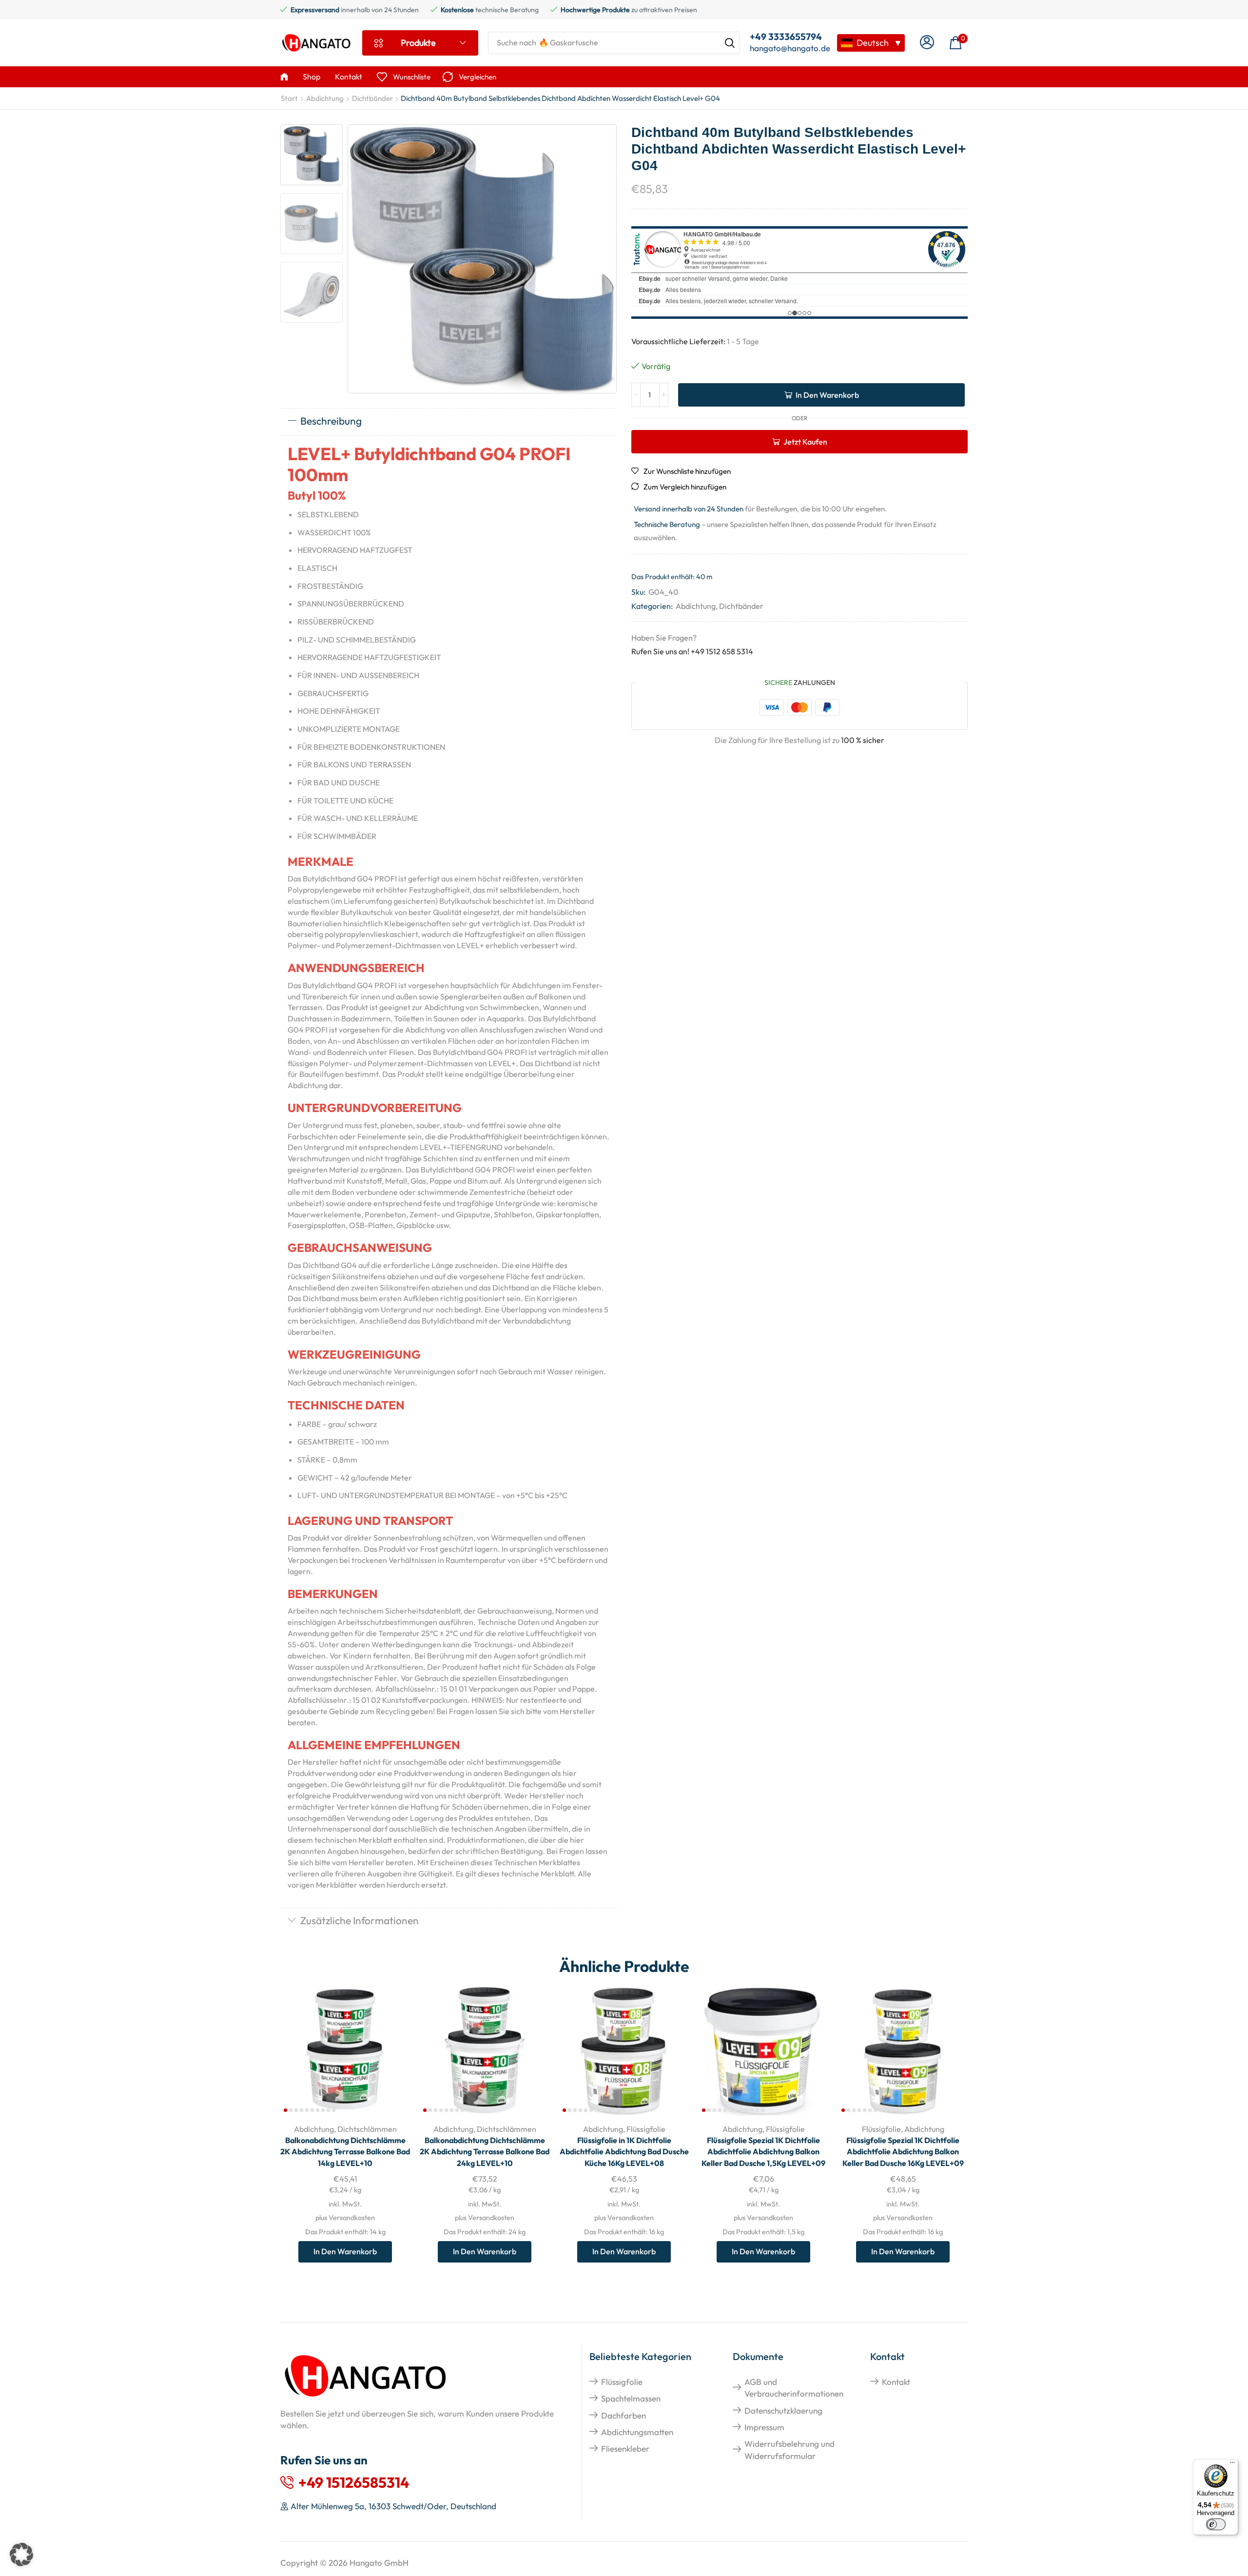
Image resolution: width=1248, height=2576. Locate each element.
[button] (927, 43)
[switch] (1216, 2524)
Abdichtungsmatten (637, 2432)
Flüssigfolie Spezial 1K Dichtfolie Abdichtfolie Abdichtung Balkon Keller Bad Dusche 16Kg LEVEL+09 (903, 2152)
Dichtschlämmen (367, 2129)
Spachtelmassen (631, 2398)
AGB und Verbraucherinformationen (794, 2388)
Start (289, 98)
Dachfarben (624, 2415)
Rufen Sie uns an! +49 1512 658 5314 (692, 651)
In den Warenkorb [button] (392, 2051)
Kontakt (896, 2382)
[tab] (448, 422)
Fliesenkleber (625, 2449)
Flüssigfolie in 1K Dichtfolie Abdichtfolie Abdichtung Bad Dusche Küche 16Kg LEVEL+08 (624, 2152)
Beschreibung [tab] (331, 421)
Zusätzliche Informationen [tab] (360, 1920)
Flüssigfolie (646, 2129)
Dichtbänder (372, 98)
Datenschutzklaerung (783, 2410)
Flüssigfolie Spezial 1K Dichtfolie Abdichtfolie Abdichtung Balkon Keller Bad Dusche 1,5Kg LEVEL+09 (763, 2152)
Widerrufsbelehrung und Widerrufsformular (790, 2449)
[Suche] (730, 43)
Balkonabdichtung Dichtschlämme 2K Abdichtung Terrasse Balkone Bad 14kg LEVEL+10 (345, 2152)
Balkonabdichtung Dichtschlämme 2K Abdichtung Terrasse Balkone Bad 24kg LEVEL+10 (485, 2152)
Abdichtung (325, 98)
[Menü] (1232, 2465)
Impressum (764, 2427)
